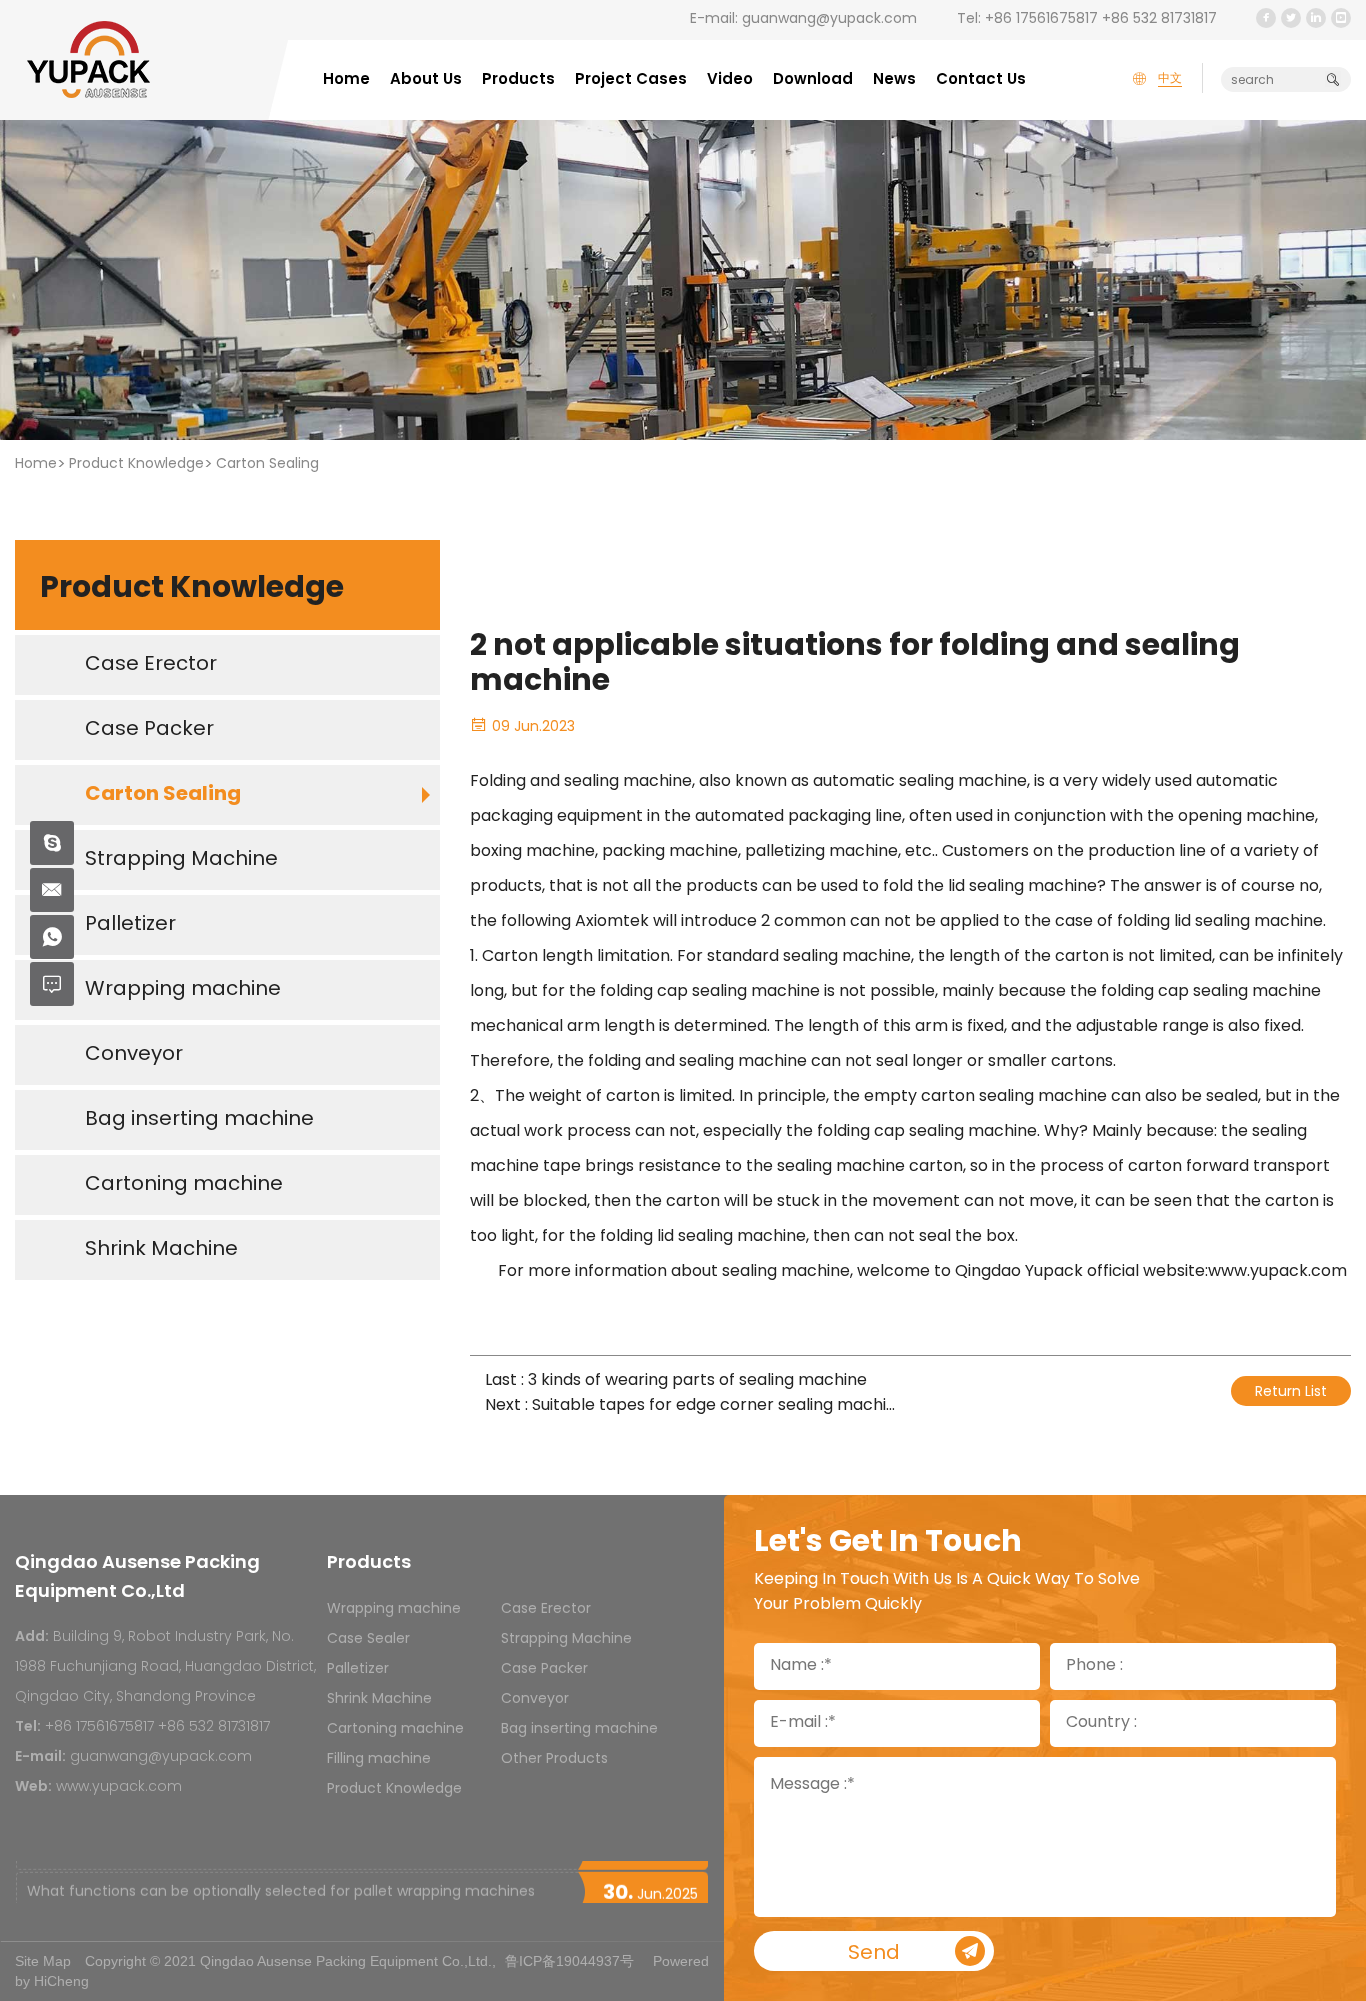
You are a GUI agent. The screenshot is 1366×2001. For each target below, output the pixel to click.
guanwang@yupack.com (829, 19)
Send (874, 1954)
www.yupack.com (119, 1787)
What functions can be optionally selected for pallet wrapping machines (281, 1882)
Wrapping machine (394, 1609)
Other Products (554, 1759)
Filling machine (379, 1759)
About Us (426, 80)
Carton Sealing (267, 464)
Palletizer (358, 1669)
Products (518, 80)
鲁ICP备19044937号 (569, 1961)
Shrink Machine (379, 1699)
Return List (1291, 1392)
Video (730, 80)
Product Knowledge (136, 464)
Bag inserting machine (579, 1729)
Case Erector (546, 1609)
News (894, 80)
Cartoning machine (395, 1729)
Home (346, 80)
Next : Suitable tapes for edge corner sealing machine (690, 1406)
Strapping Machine (566, 1639)
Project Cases (631, 80)
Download (813, 80)
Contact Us (981, 80)
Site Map (43, 1961)
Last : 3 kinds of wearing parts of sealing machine (676, 1381)
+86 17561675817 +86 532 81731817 (1101, 19)
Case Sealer (368, 1639)
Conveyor (535, 1699)
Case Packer (544, 1669)
